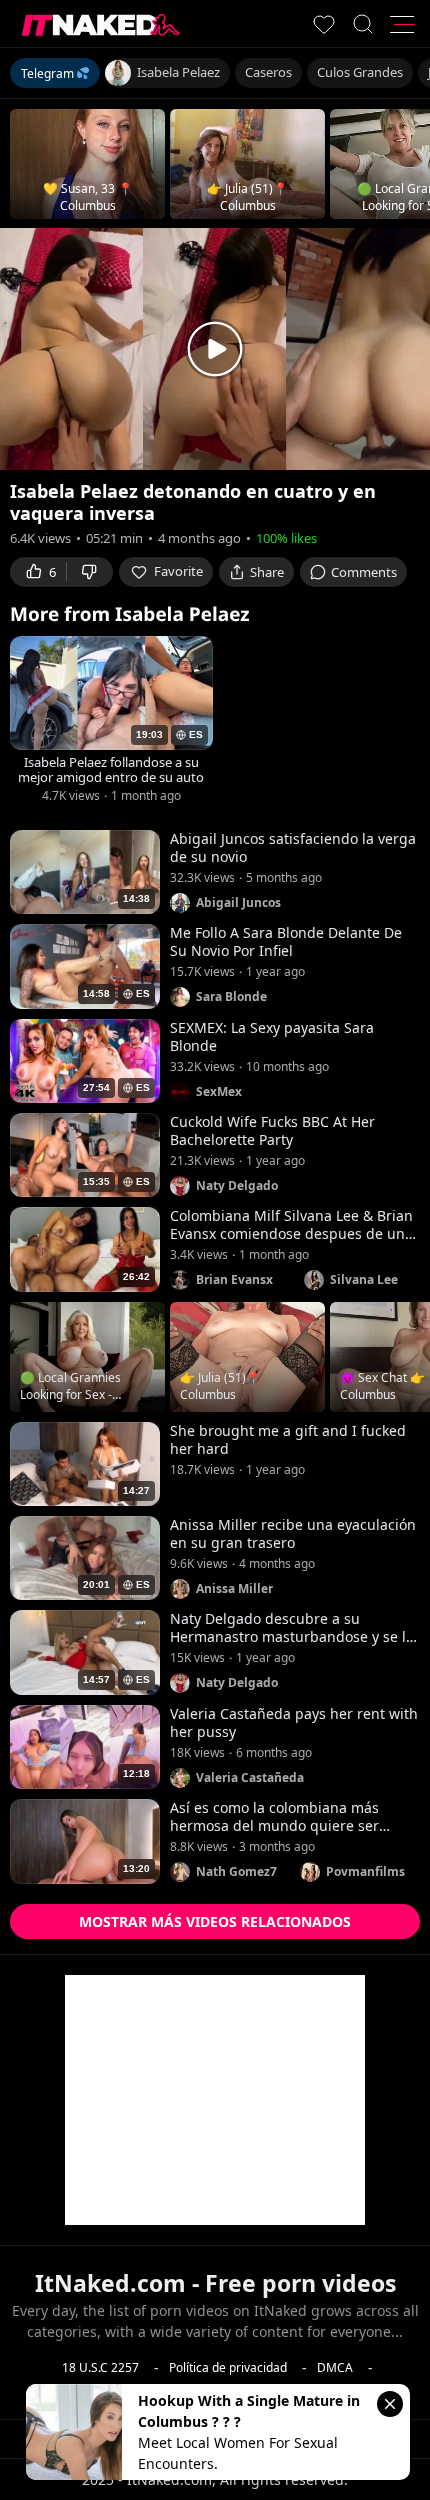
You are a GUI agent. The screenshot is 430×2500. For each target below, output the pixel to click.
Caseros (268, 72)
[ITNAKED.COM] (101, 24)
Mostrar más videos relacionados (215, 1921)
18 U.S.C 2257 (100, 2367)
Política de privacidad (228, 2367)
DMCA (335, 2367)
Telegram (47, 73)
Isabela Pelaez (178, 72)
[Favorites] (324, 24)
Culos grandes (360, 72)
